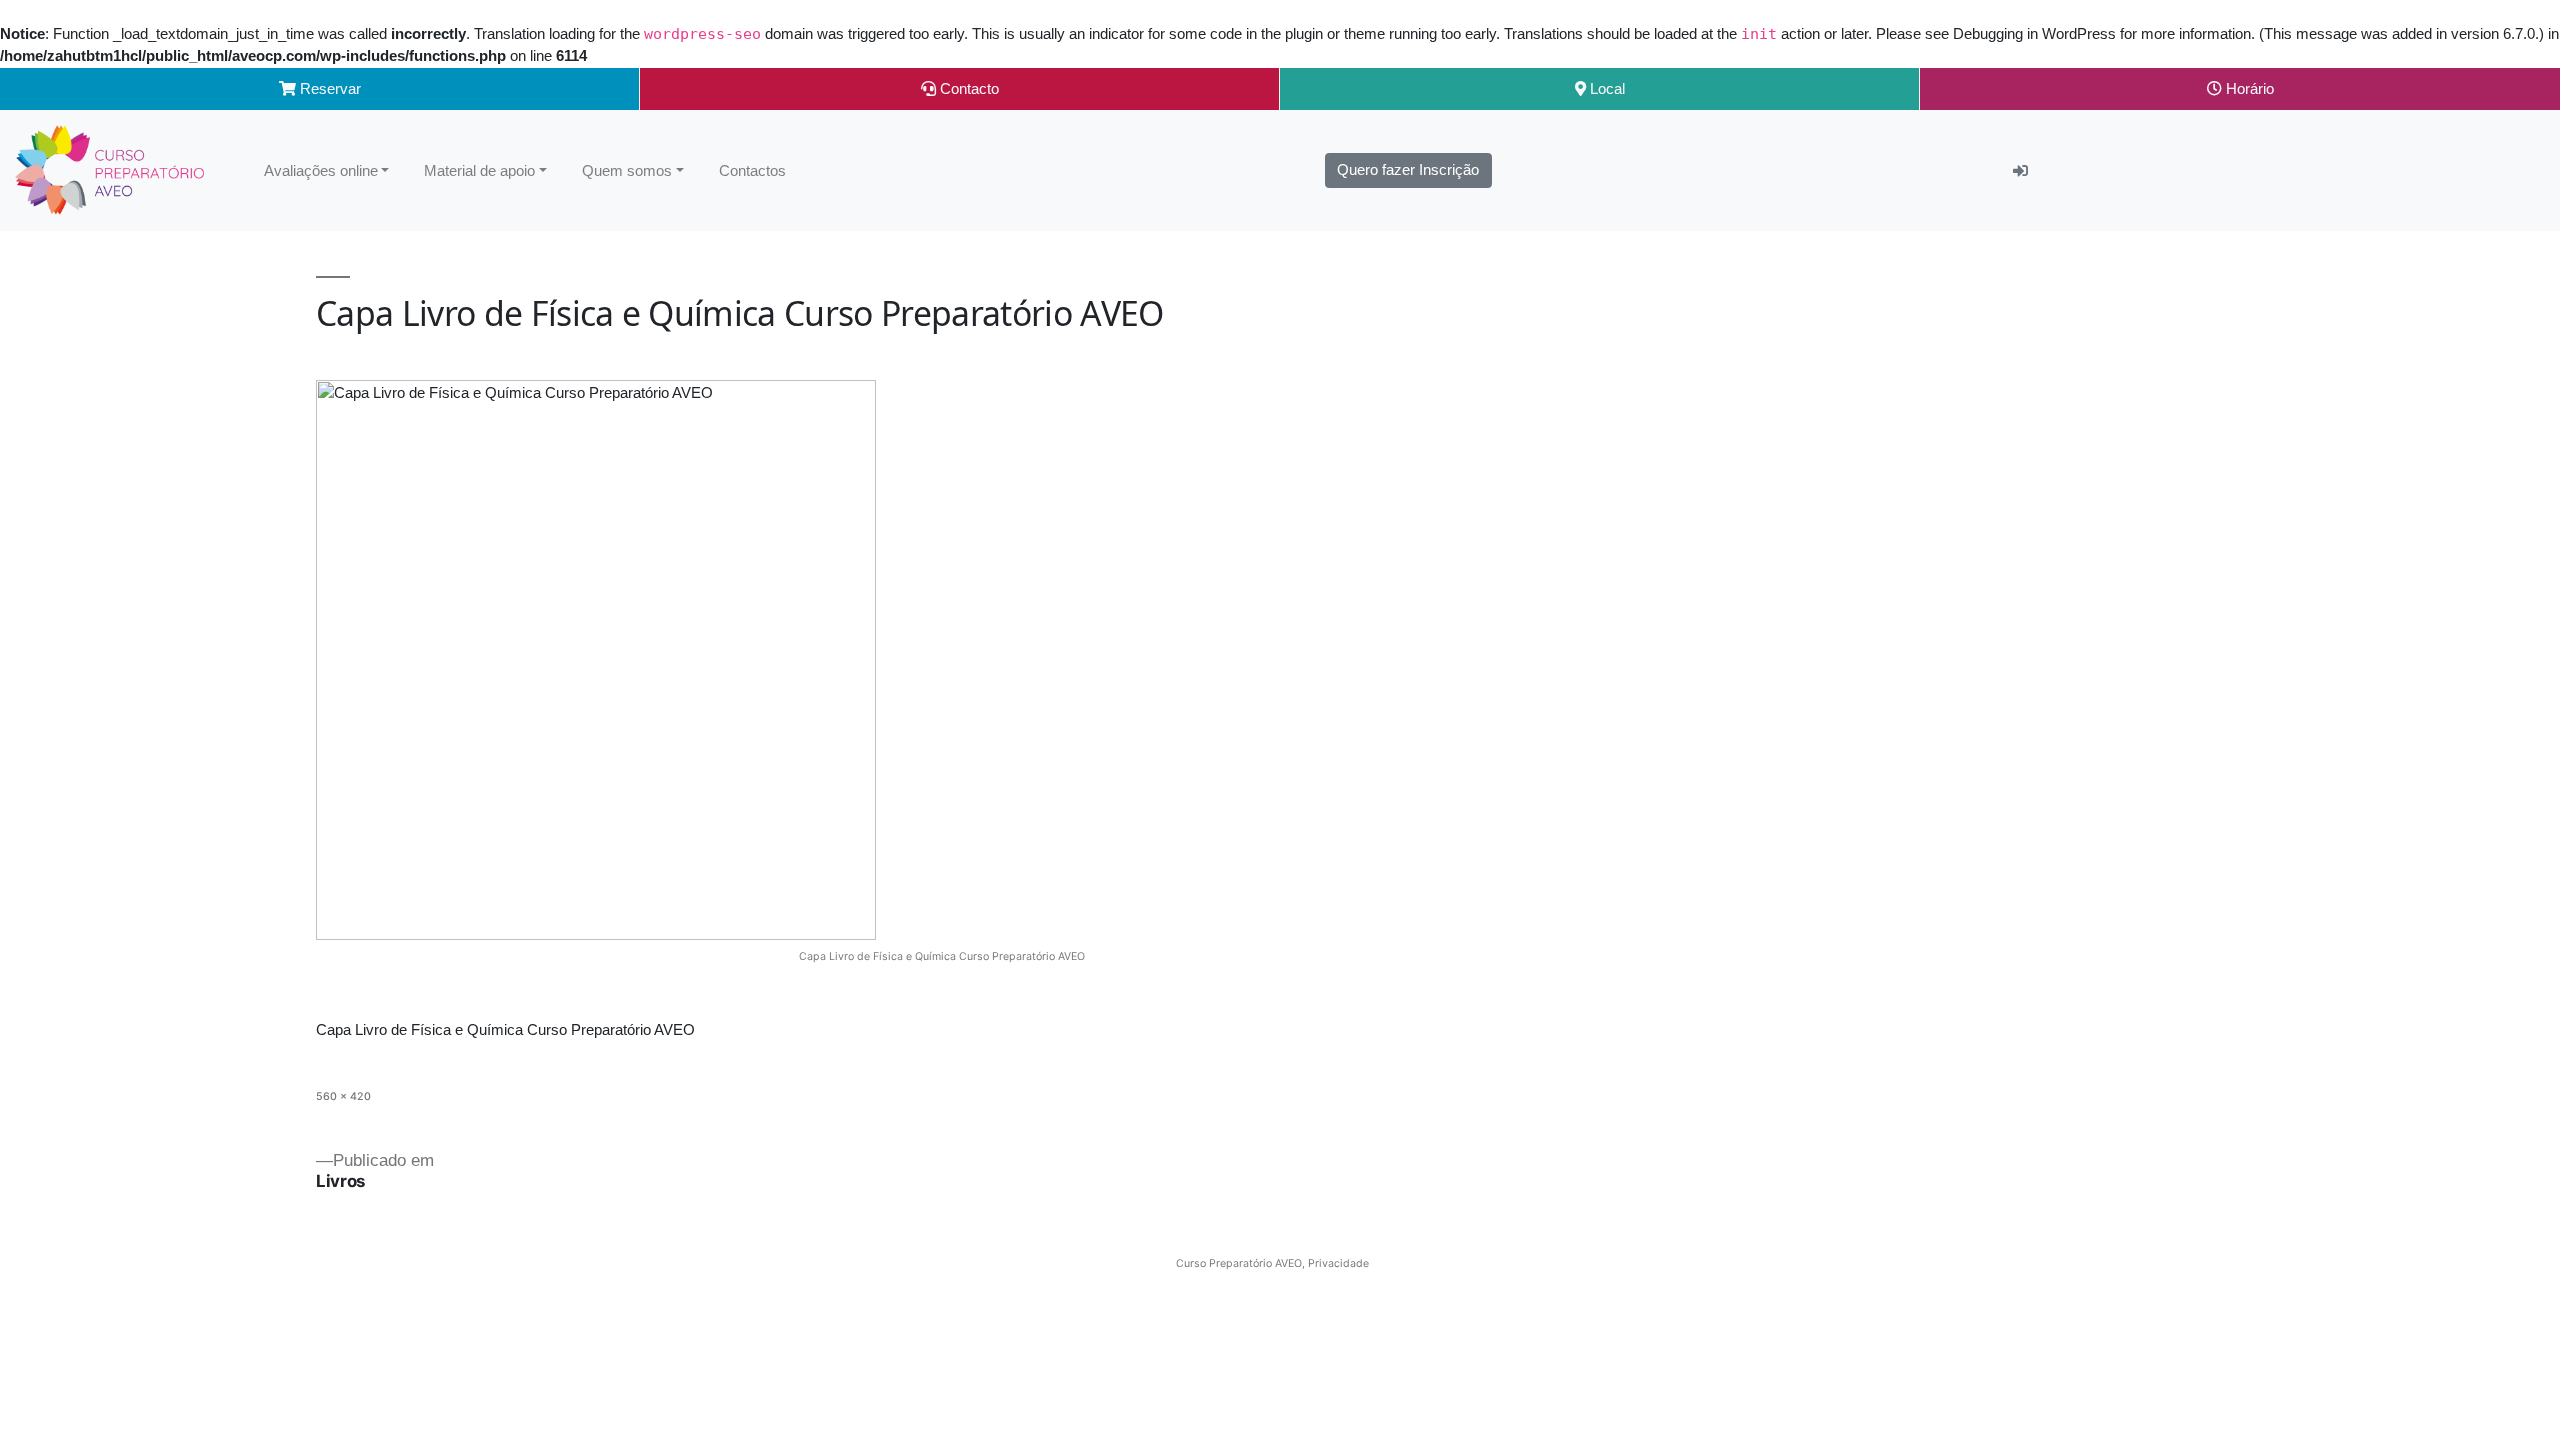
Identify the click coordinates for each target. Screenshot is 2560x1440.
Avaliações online (321, 170)
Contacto (967, 88)
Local (1605, 88)
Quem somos (627, 170)
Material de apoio (479, 170)
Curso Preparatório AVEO (1239, 1263)
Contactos (752, 170)
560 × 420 (343, 1096)
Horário (2248, 88)
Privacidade (1338, 1263)
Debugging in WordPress (2034, 33)
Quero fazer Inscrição (1408, 169)
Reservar (328, 88)
